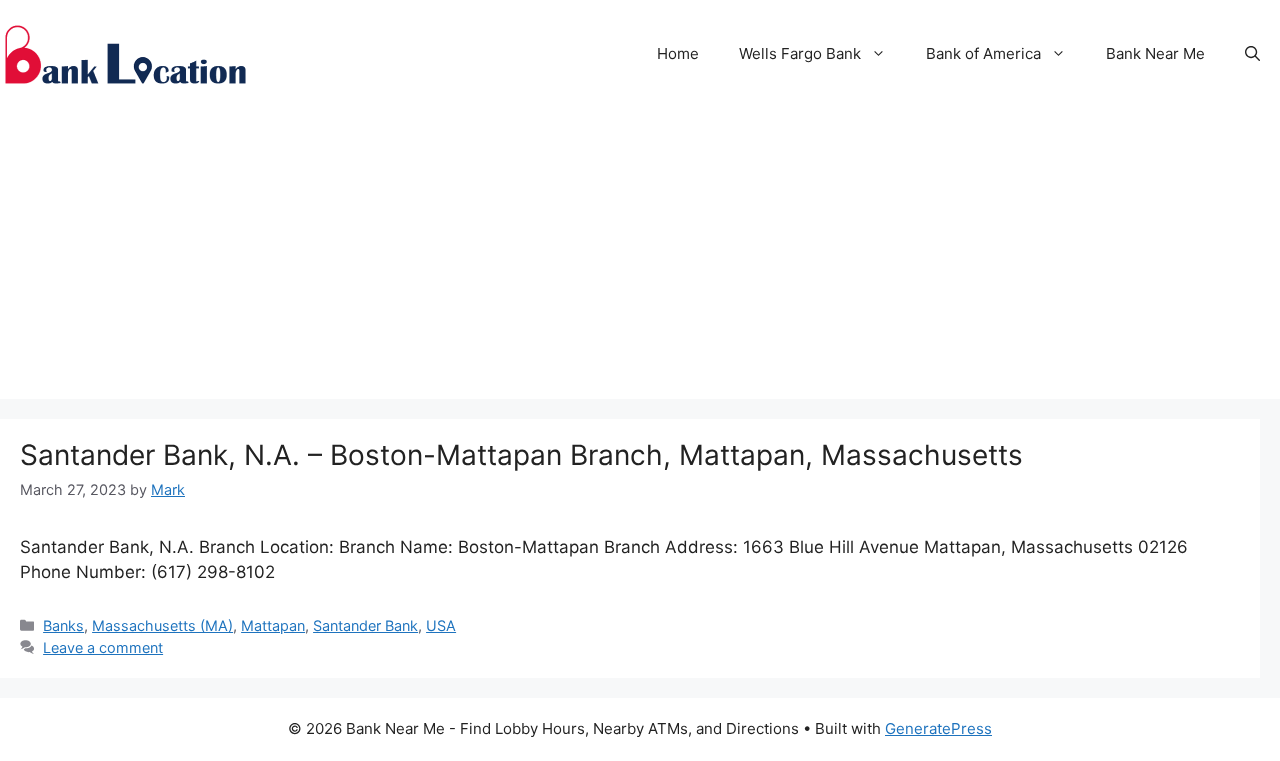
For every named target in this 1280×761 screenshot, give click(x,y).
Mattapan (273, 625)
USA (441, 625)
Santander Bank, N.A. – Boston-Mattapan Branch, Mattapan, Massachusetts (521, 455)
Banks (63, 625)
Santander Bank (365, 625)
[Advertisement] (640, 259)
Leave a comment (103, 647)
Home (678, 53)
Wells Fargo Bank (800, 53)
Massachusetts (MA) (162, 625)
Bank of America (983, 53)
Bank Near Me (1155, 53)
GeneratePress (938, 728)
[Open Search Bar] (1252, 54)
